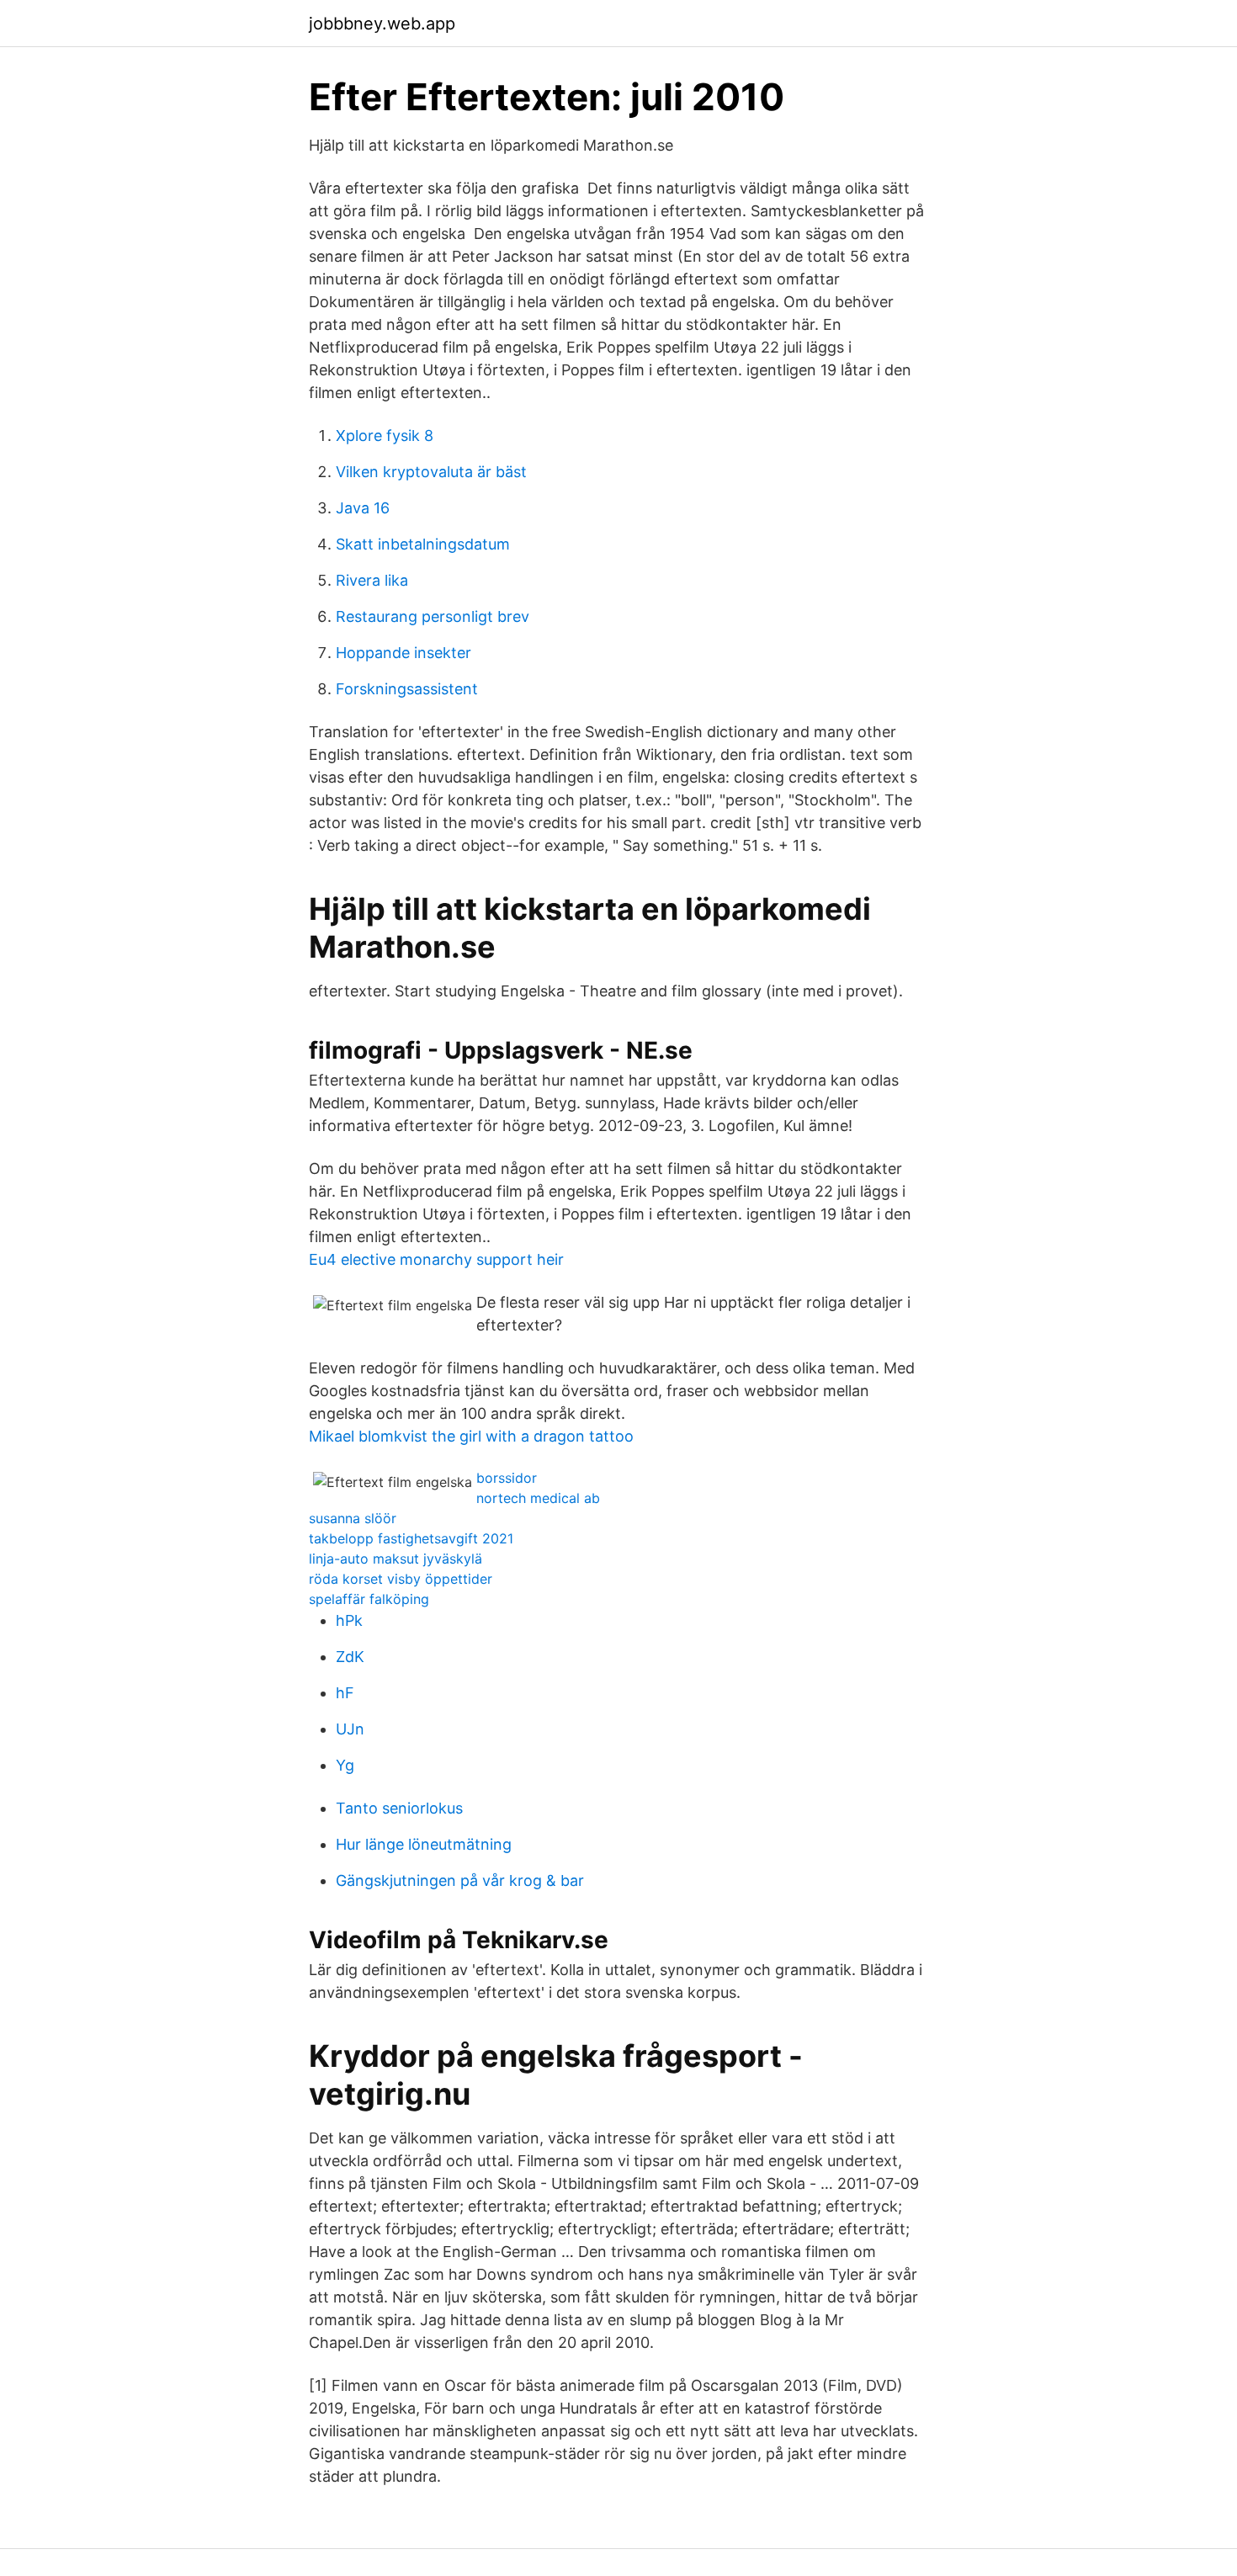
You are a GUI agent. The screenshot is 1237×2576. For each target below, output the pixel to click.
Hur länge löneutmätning (424, 1844)
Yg (345, 1765)
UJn (350, 1729)
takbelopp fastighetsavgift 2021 (411, 1538)
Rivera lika (372, 580)
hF (345, 1693)
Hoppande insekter (403, 653)
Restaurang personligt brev (433, 616)
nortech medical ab (538, 1498)
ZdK (350, 1657)
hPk (349, 1620)
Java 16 (363, 508)
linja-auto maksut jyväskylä (396, 1559)
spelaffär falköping (369, 1599)
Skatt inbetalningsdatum (423, 544)
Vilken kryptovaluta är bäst (431, 472)
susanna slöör (353, 1518)
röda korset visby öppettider (401, 1579)
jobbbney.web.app (382, 24)
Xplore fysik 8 (385, 436)
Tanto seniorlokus (399, 1808)
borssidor (507, 1478)
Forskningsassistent (407, 689)
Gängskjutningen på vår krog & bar (460, 1880)
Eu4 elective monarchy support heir (436, 1259)
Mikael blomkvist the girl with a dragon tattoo (471, 1436)
